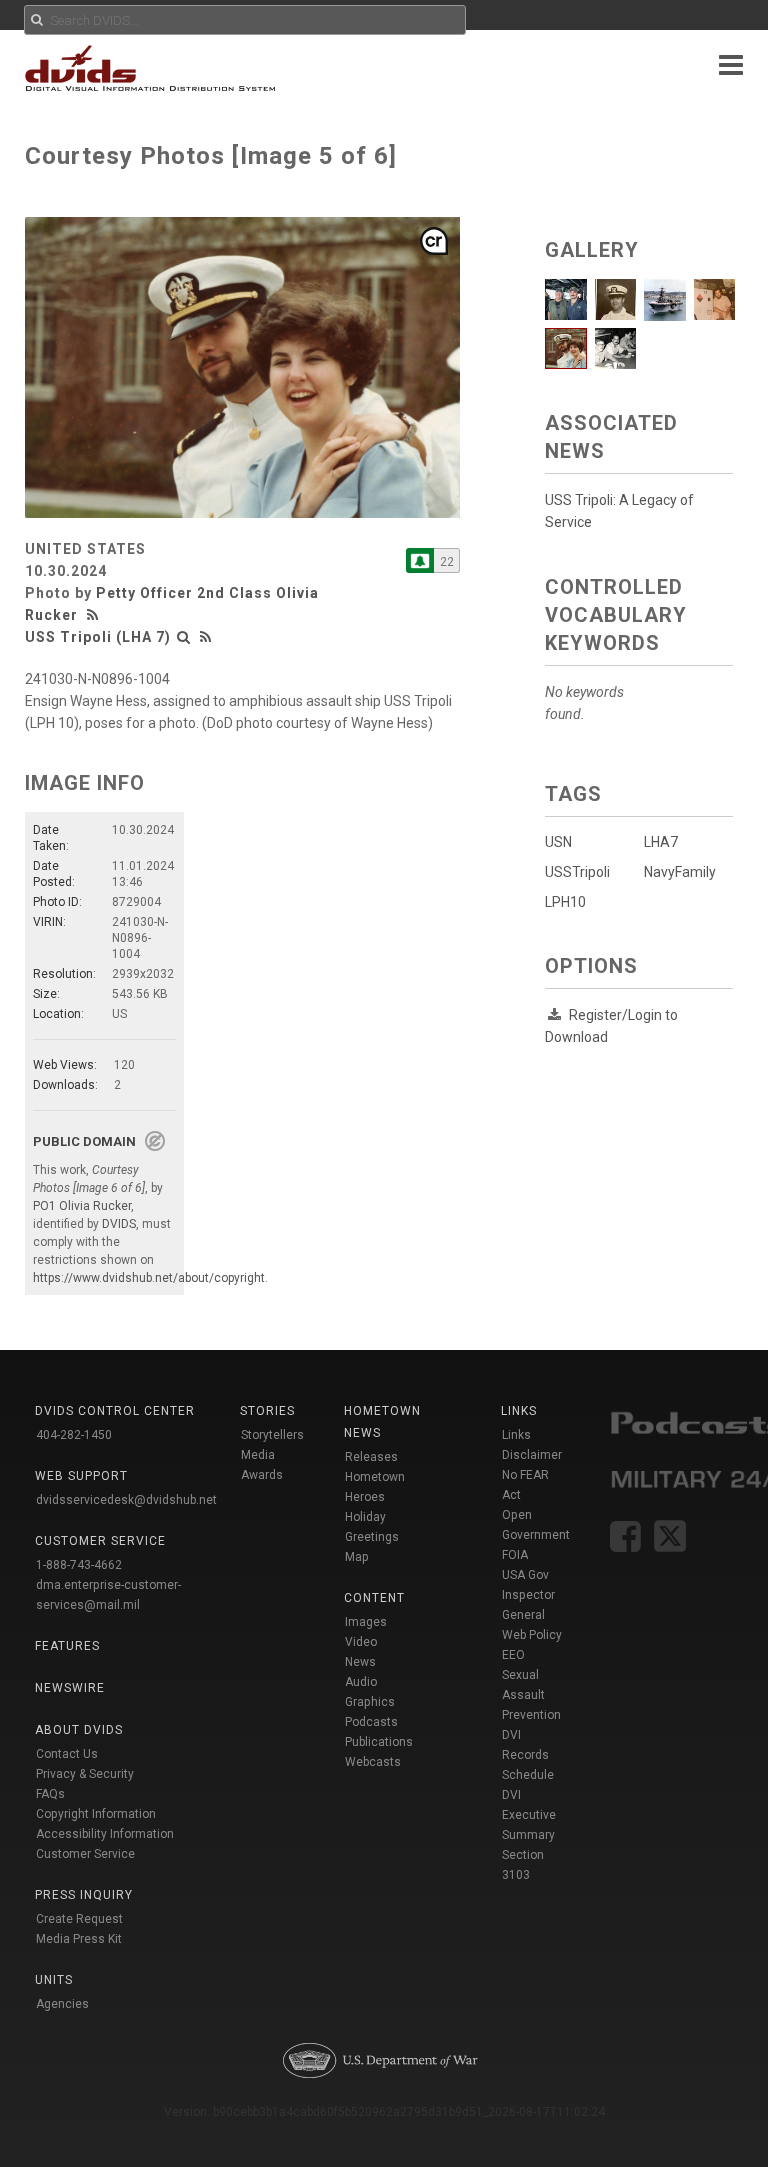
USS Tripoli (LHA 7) (98, 637)
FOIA (515, 1555)
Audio (361, 1682)
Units (54, 1980)
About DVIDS (79, 1730)
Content (374, 1598)
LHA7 (661, 842)
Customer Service (85, 1854)
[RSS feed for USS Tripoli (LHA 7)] (206, 637)
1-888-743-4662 (79, 1565)
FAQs (50, 1794)
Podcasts (371, 1722)
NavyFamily (680, 872)
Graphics (370, 1702)
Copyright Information (96, 1814)
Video (361, 1642)
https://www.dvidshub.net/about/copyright (149, 1278)
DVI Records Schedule (528, 1755)
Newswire (70, 1688)
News (360, 1662)
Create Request (79, 1919)
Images (366, 1622)
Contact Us (67, 1754)
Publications (379, 1742)
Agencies (62, 2004)
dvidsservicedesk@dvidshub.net (126, 1500)
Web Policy (532, 1635)
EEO (513, 1655)
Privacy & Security (85, 1774)
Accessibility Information (105, 1834)
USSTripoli (577, 872)
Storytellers (272, 1435)
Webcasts (373, 1762)
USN (558, 842)
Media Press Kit (79, 1939)
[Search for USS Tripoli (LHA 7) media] (184, 637)
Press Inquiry (84, 1895)
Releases (371, 1457)
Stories (267, 1411)
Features (67, 1646)
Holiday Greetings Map (372, 1537)
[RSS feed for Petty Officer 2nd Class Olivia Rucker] (95, 615)
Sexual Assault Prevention (531, 1695)
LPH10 (565, 902)
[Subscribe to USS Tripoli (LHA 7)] (420, 560)
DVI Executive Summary (529, 1815)
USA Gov (525, 1575)
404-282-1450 (74, 1435)
